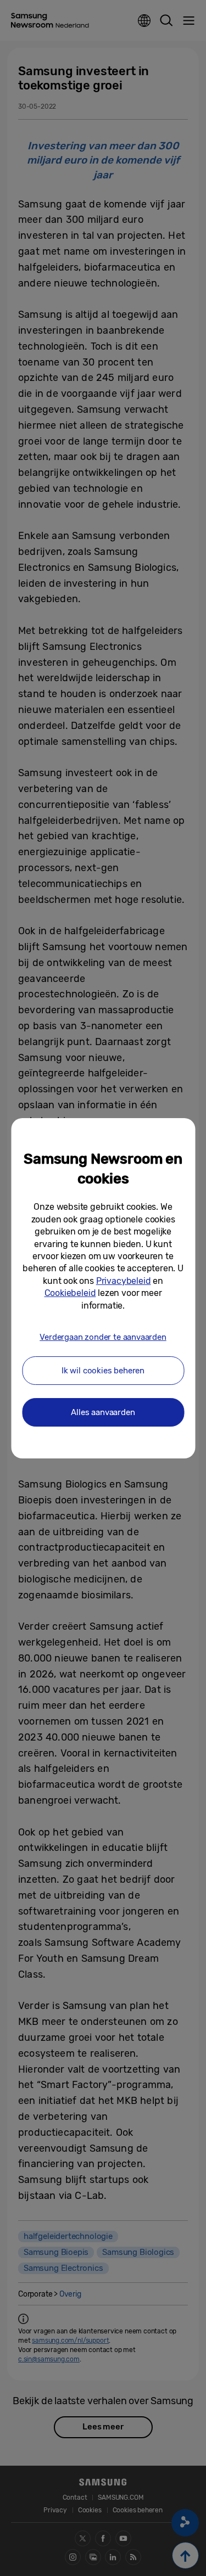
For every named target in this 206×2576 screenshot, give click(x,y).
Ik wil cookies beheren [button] (103, 1371)
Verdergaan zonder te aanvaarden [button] (103, 1337)
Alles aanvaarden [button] (103, 1412)
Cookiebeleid (70, 1293)
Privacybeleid (124, 1281)
